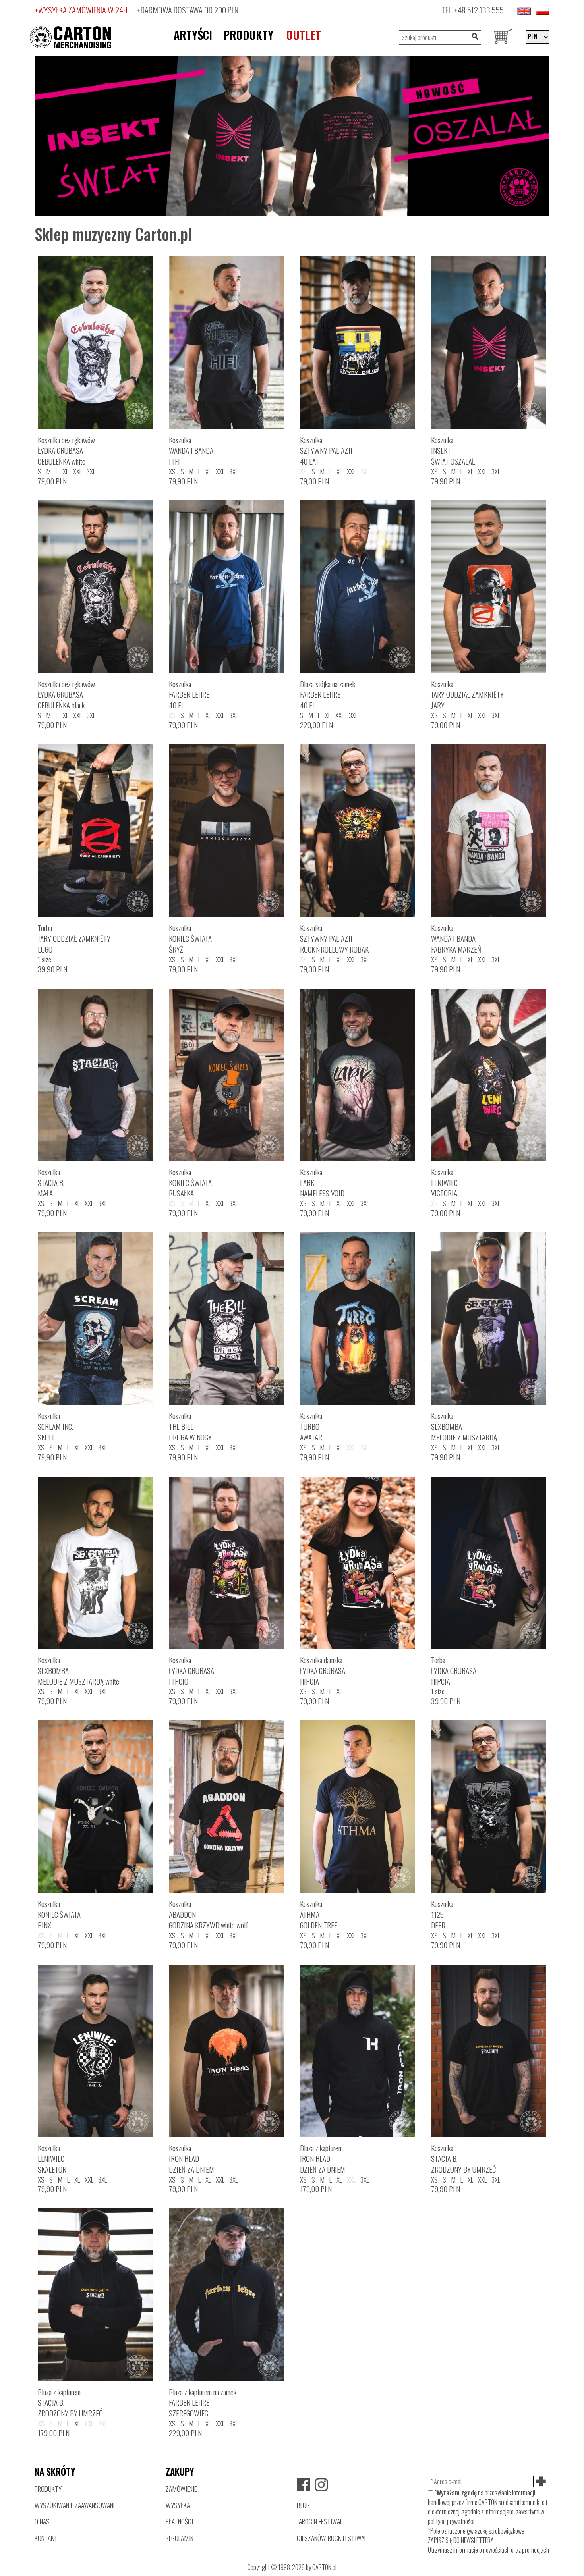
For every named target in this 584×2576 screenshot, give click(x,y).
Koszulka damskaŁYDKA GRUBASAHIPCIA (323, 1671)
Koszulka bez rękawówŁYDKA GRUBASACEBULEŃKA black (66, 695)
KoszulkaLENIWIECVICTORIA (444, 1183)
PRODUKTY (248, 35)
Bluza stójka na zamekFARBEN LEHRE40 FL (328, 695)
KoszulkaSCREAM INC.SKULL (55, 1426)
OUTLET (304, 35)
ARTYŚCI (193, 35)
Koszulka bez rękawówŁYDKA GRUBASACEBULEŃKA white (66, 450)
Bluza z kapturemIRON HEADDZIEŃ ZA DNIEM (323, 2159)
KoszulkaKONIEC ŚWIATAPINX (59, 1914)
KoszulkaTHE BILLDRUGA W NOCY (190, 1426)
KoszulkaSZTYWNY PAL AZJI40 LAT (326, 450)
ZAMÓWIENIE (181, 2489)
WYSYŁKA (178, 2505)
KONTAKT (46, 2538)
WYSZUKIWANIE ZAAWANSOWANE (75, 2505)
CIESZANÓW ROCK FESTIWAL (332, 2538)
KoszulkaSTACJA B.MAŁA (51, 1183)
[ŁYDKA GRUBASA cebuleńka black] (292, 135)
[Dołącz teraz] (541, 2482)
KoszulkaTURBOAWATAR (311, 1426)
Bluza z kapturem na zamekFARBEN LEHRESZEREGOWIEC (203, 2403)
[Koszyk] (503, 37)
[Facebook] (304, 2485)
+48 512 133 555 (479, 10)
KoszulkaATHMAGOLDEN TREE (319, 1914)
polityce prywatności (451, 2521)
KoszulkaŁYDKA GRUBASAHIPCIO (191, 1671)
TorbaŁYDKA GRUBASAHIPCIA (454, 1671)
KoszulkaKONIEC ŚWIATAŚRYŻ (190, 938)
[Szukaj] (475, 38)
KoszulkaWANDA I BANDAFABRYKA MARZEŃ (456, 938)
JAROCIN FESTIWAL (320, 2521)
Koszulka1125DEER (442, 1914)
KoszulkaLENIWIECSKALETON (52, 2159)
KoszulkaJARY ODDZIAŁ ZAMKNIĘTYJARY (467, 695)
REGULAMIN (180, 2538)
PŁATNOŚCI (179, 2521)
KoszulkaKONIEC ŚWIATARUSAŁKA (190, 1183)
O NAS (42, 2521)
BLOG (303, 2505)
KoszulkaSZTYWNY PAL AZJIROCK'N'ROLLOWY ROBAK (334, 938)
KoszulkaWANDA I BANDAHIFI (191, 450)
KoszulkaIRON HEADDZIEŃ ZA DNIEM (191, 2159)
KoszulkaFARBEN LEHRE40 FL (189, 695)
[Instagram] (321, 2485)
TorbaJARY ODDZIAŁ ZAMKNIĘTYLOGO (74, 938)
